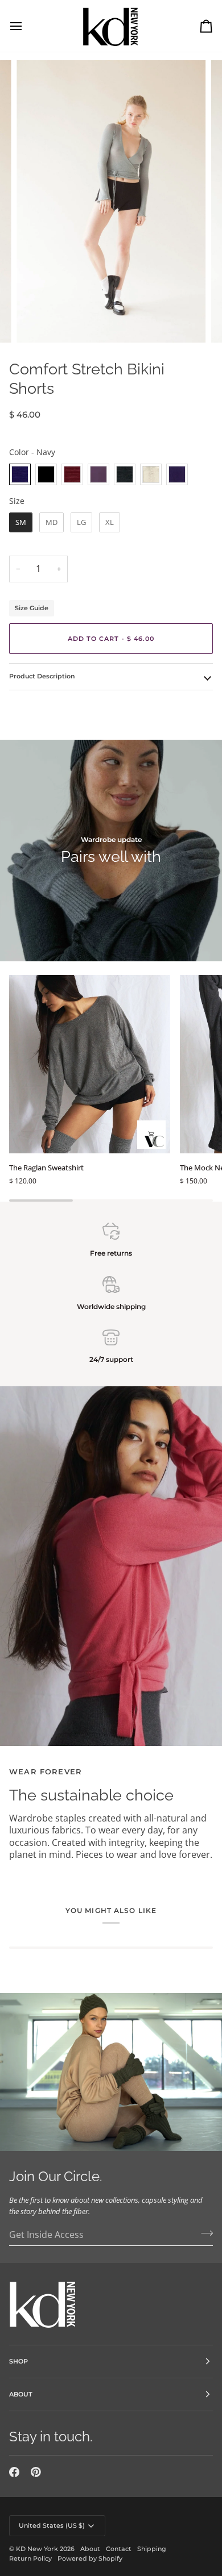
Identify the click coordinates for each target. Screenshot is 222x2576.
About (90, 2549)
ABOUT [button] (21, 2394)
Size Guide (32, 608)
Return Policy (30, 2558)
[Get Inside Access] (203, 2233)
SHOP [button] (18, 2361)
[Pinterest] (36, 2472)
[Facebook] (14, 2472)
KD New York (37, 2549)
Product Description (42, 676)
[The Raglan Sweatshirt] (90, 1064)
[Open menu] (26, 26)
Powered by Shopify (90, 2558)
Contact (119, 2549)
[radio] (20, 474)
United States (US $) (52, 2525)
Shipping (152, 2549)
